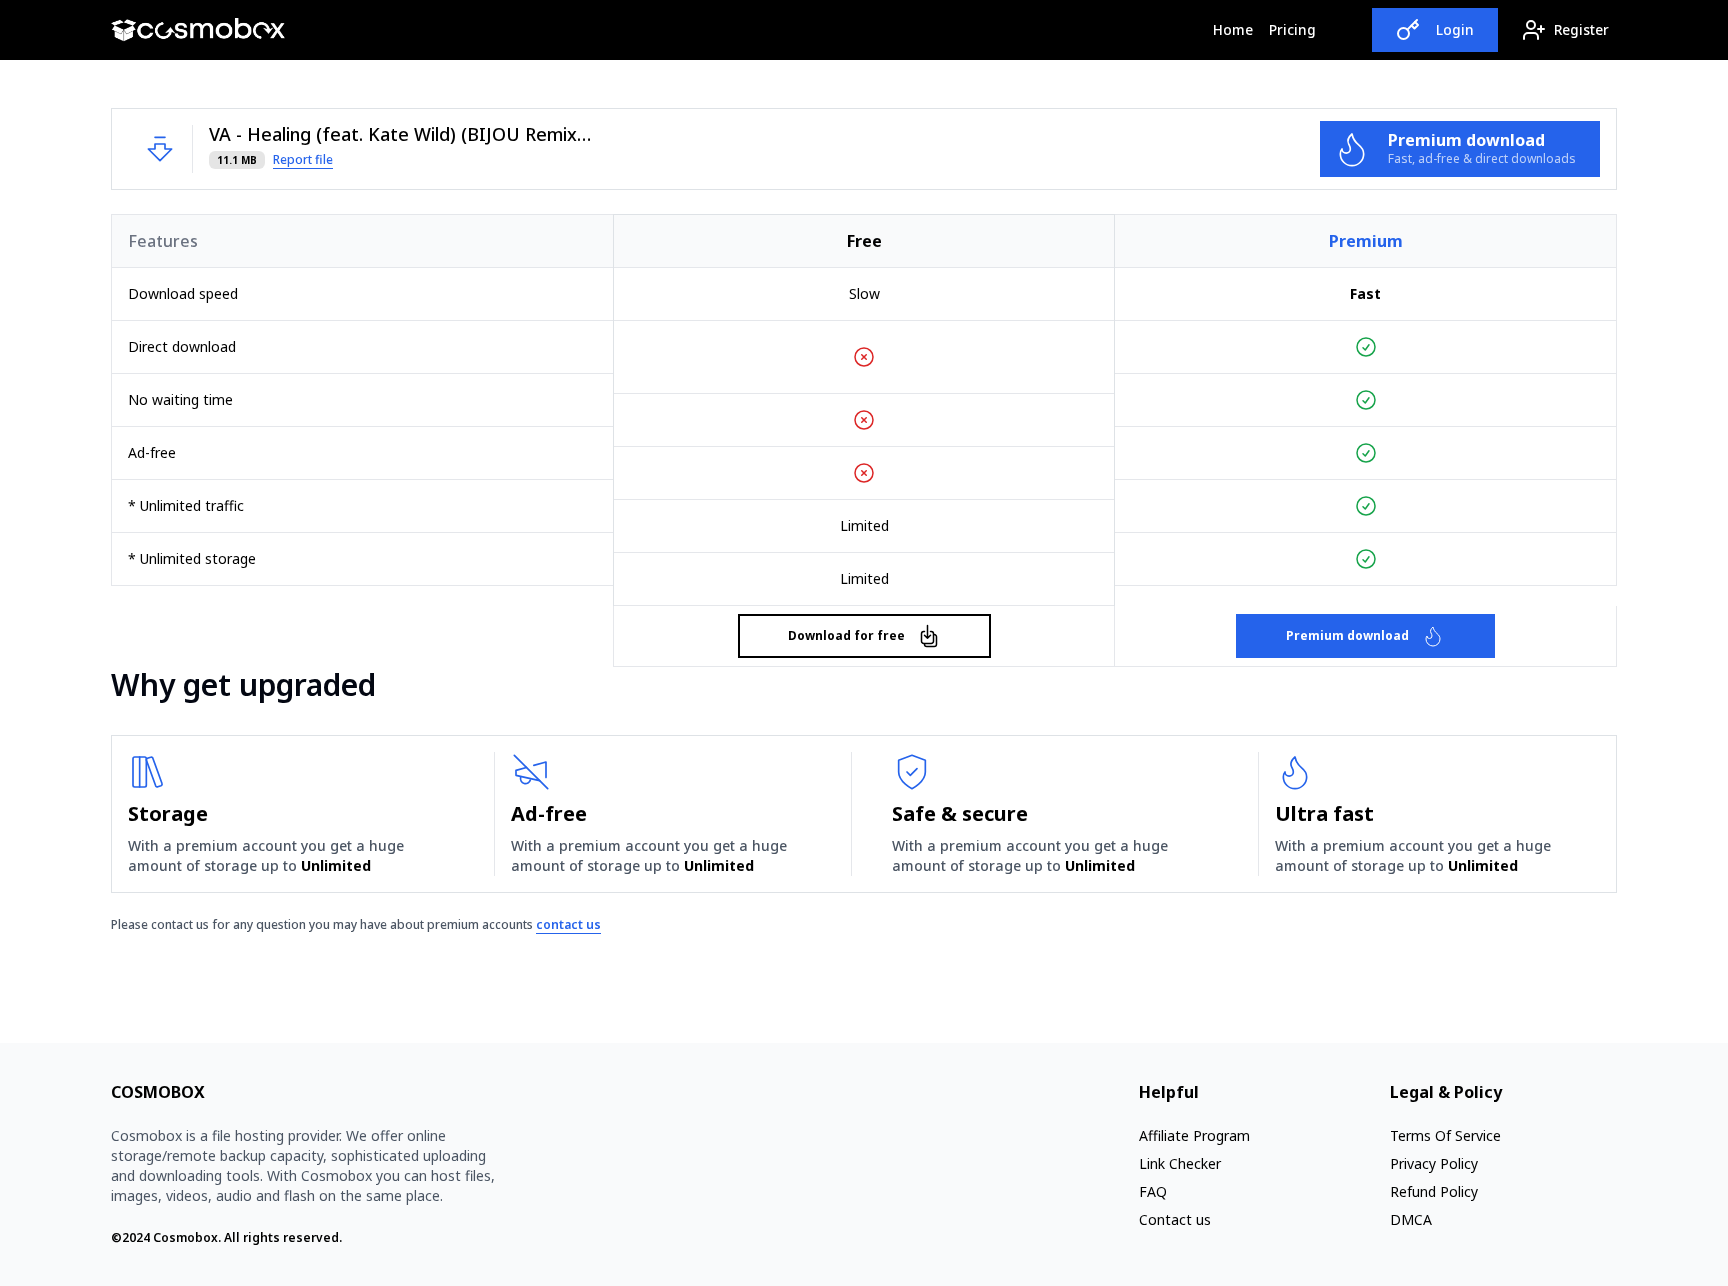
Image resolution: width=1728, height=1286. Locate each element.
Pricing (1292, 29)
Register (1581, 29)
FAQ (1153, 1191)
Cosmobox (185, 1237)
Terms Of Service (1445, 1135)
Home (1237, 29)
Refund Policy (1434, 1191)
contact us (568, 924)
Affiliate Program (1194, 1135)
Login (1455, 29)
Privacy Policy (1434, 1163)
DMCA (1411, 1219)
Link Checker (1180, 1163)
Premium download (1347, 635)
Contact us (1175, 1219)
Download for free (846, 635)
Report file (303, 160)
